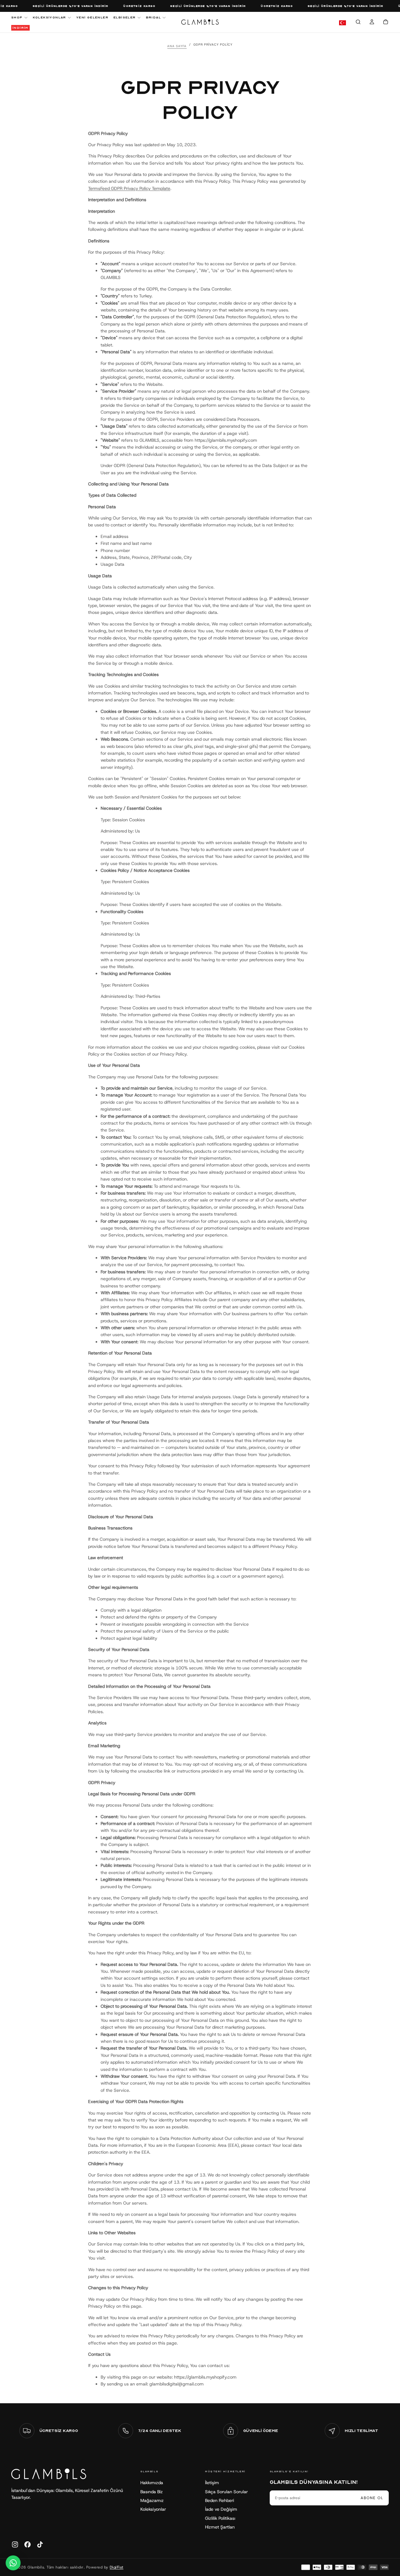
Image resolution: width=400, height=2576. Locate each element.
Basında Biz (152, 2492)
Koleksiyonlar (153, 2509)
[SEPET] (386, 23)
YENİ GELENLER (92, 17)
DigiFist (117, 2567)
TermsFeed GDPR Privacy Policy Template (129, 188)
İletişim (212, 2483)
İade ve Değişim (221, 2509)
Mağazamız (152, 2500)
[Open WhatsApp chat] (13, 2563)
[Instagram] (15, 2544)
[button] (358, 23)
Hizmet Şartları (220, 2527)
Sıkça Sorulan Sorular (226, 2492)
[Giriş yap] (372, 23)
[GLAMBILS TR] (49, 2474)
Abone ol (372, 2498)
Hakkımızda (152, 2483)
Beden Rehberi (220, 2500)
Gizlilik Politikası (220, 2518)
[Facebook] (27, 2544)
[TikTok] (40, 2544)
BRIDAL (153, 17)
